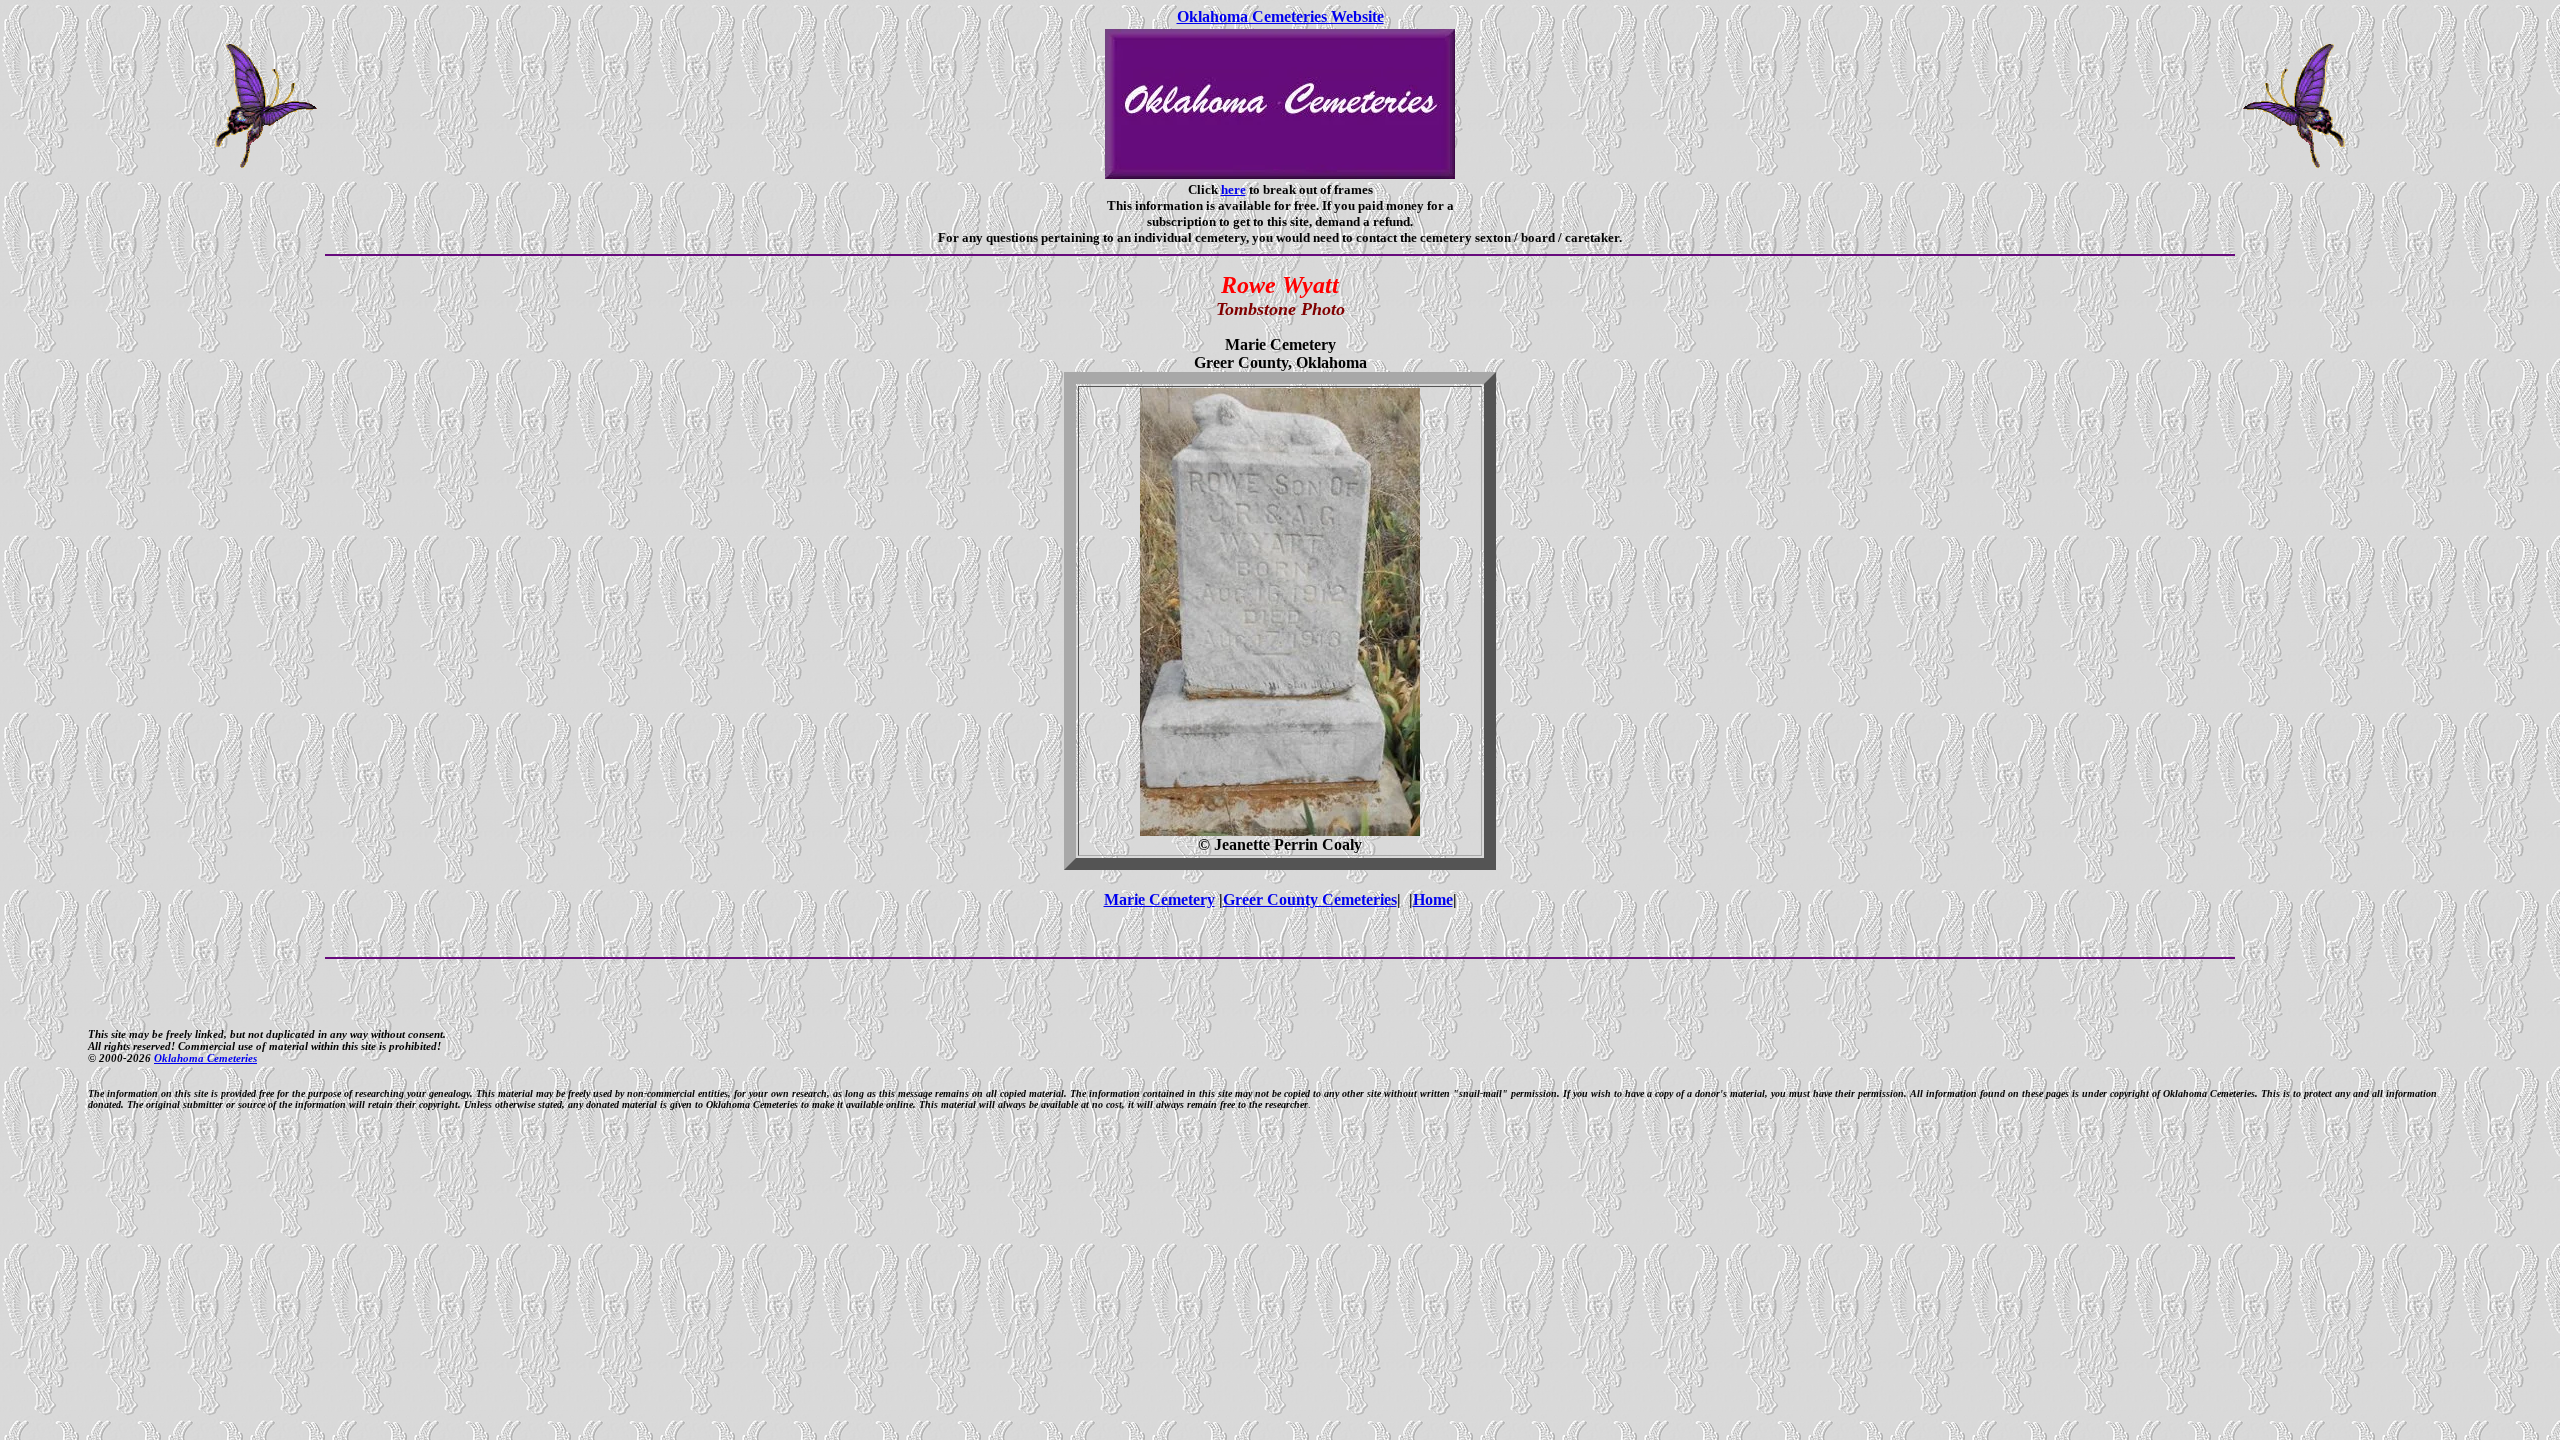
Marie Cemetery (1159, 899)
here (1233, 189)
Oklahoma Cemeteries (205, 1058)
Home (1433, 899)
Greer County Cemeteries (1310, 899)
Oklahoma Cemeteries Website (1280, 16)
